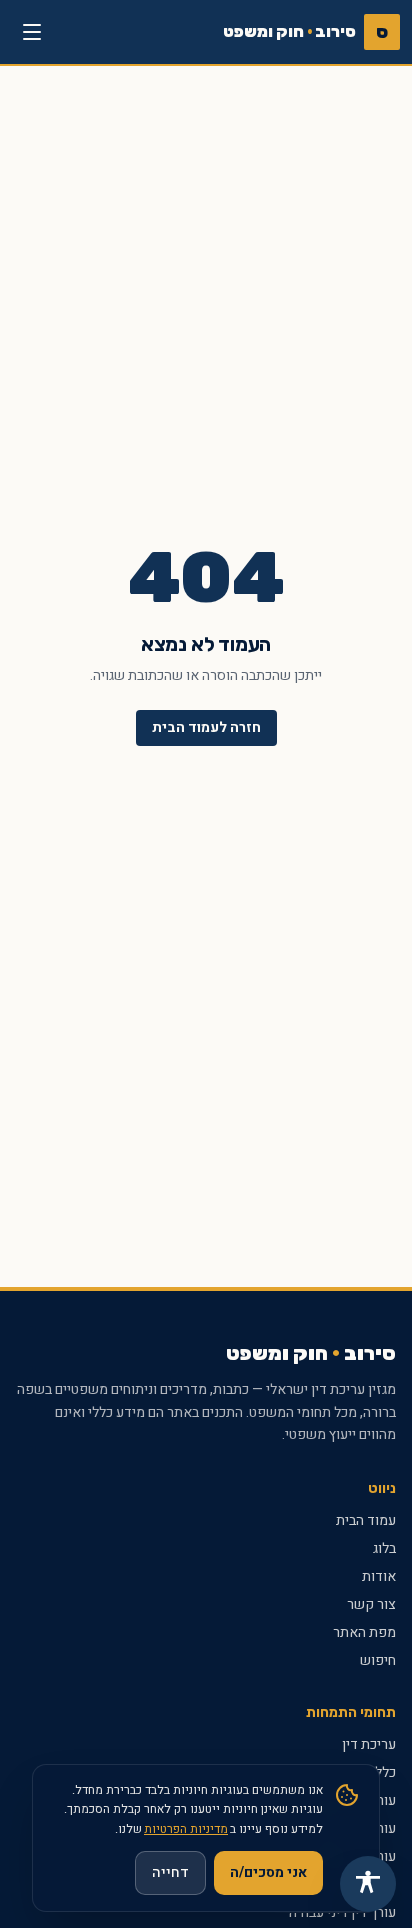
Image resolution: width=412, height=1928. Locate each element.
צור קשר (371, 1604)
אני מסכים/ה (268, 1872)
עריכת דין (369, 1744)
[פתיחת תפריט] (32, 32)
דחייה (170, 1872)
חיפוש (378, 1660)
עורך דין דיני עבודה (342, 1912)
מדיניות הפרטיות (186, 1829)
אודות (379, 1576)
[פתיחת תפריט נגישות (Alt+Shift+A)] (368, 1884)
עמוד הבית (366, 1520)
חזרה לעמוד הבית (206, 727)
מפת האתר (364, 1632)
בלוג (384, 1548)
